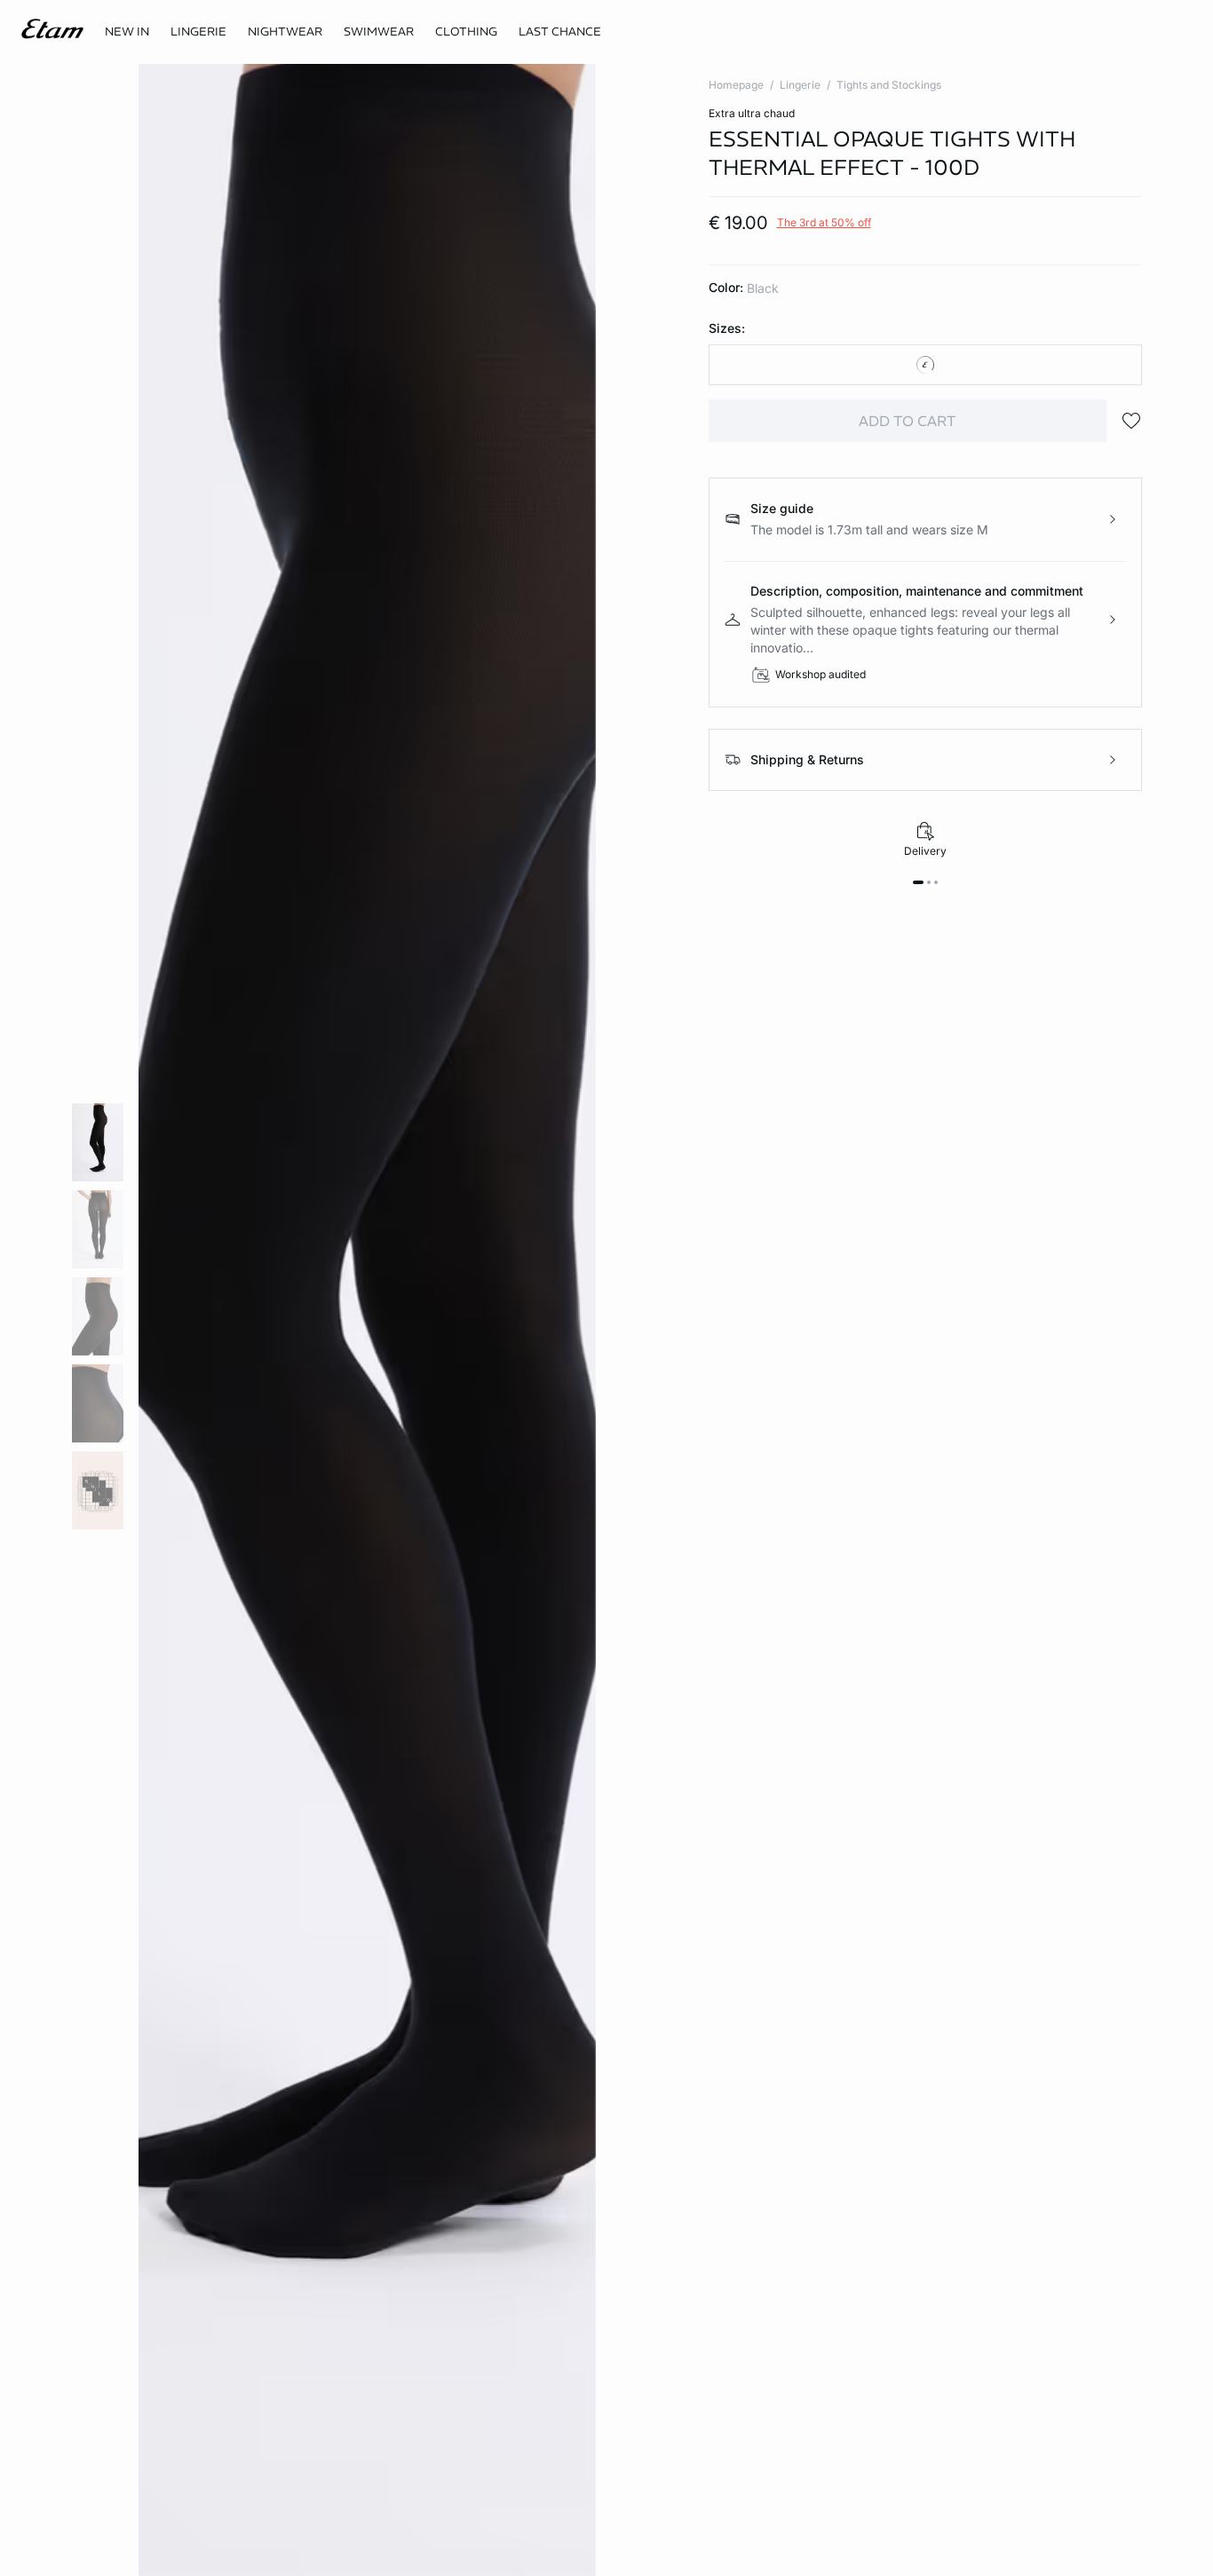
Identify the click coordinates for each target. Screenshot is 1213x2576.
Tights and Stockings (889, 85)
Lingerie (800, 85)
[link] (127, 32)
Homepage (736, 85)
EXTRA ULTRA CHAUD (752, 113)
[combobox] (926, 365)
